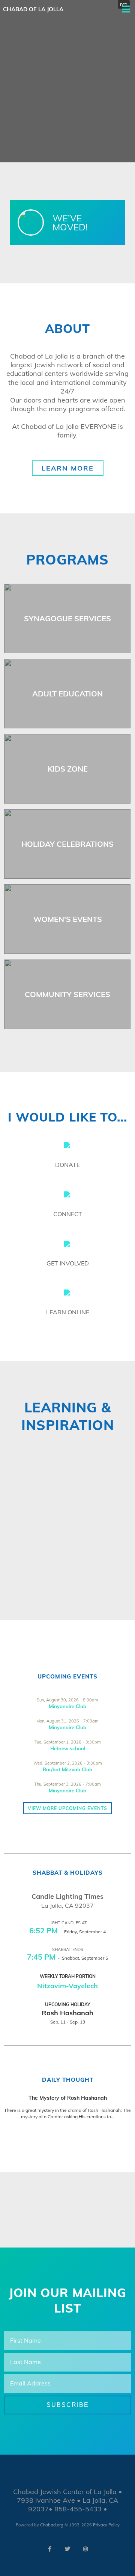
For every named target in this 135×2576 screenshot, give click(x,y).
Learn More (68, 468)
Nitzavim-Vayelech (67, 1986)
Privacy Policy (106, 2525)
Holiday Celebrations (67, 844)
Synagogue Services (67, 618)
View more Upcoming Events (67, 1808)
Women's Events (68, 919)
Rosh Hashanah (67, 2013)
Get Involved (68, 1263)
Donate (67, 1165)
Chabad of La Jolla (33, 9)
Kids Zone (68, 769)
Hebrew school (68, 1748)
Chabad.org (52, 2525)
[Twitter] (67, 2549)
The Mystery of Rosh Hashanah (68, 2098)
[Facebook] (49, 2549)
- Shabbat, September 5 (67, 1958)
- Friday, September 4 (67, 1932)
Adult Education (67, 694)
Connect (68, 1214)
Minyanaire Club (67, 1706)
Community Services (67, 994)
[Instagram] (85, 2549)
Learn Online (68, 1312)
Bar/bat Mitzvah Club (67, 1769)
